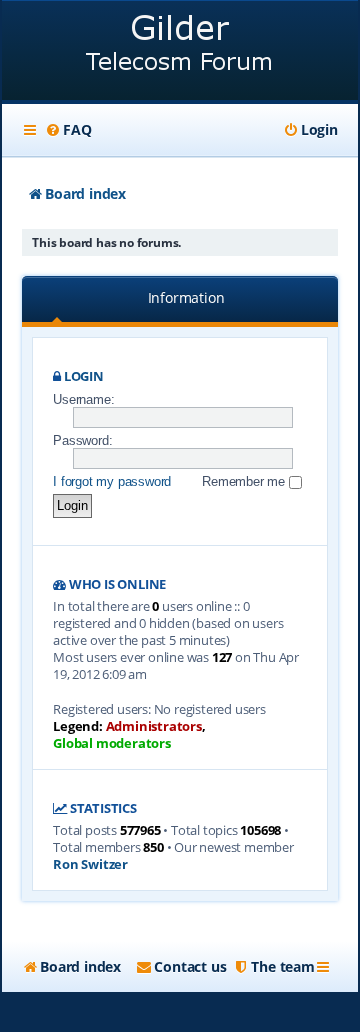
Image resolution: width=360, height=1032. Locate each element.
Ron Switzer (90, 864)
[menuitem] (68, 130)
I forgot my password (112, 481)
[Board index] (180, 52)
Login (84, 376)
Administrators (154, 726)
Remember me (245, 481)
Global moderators (112, 743)
